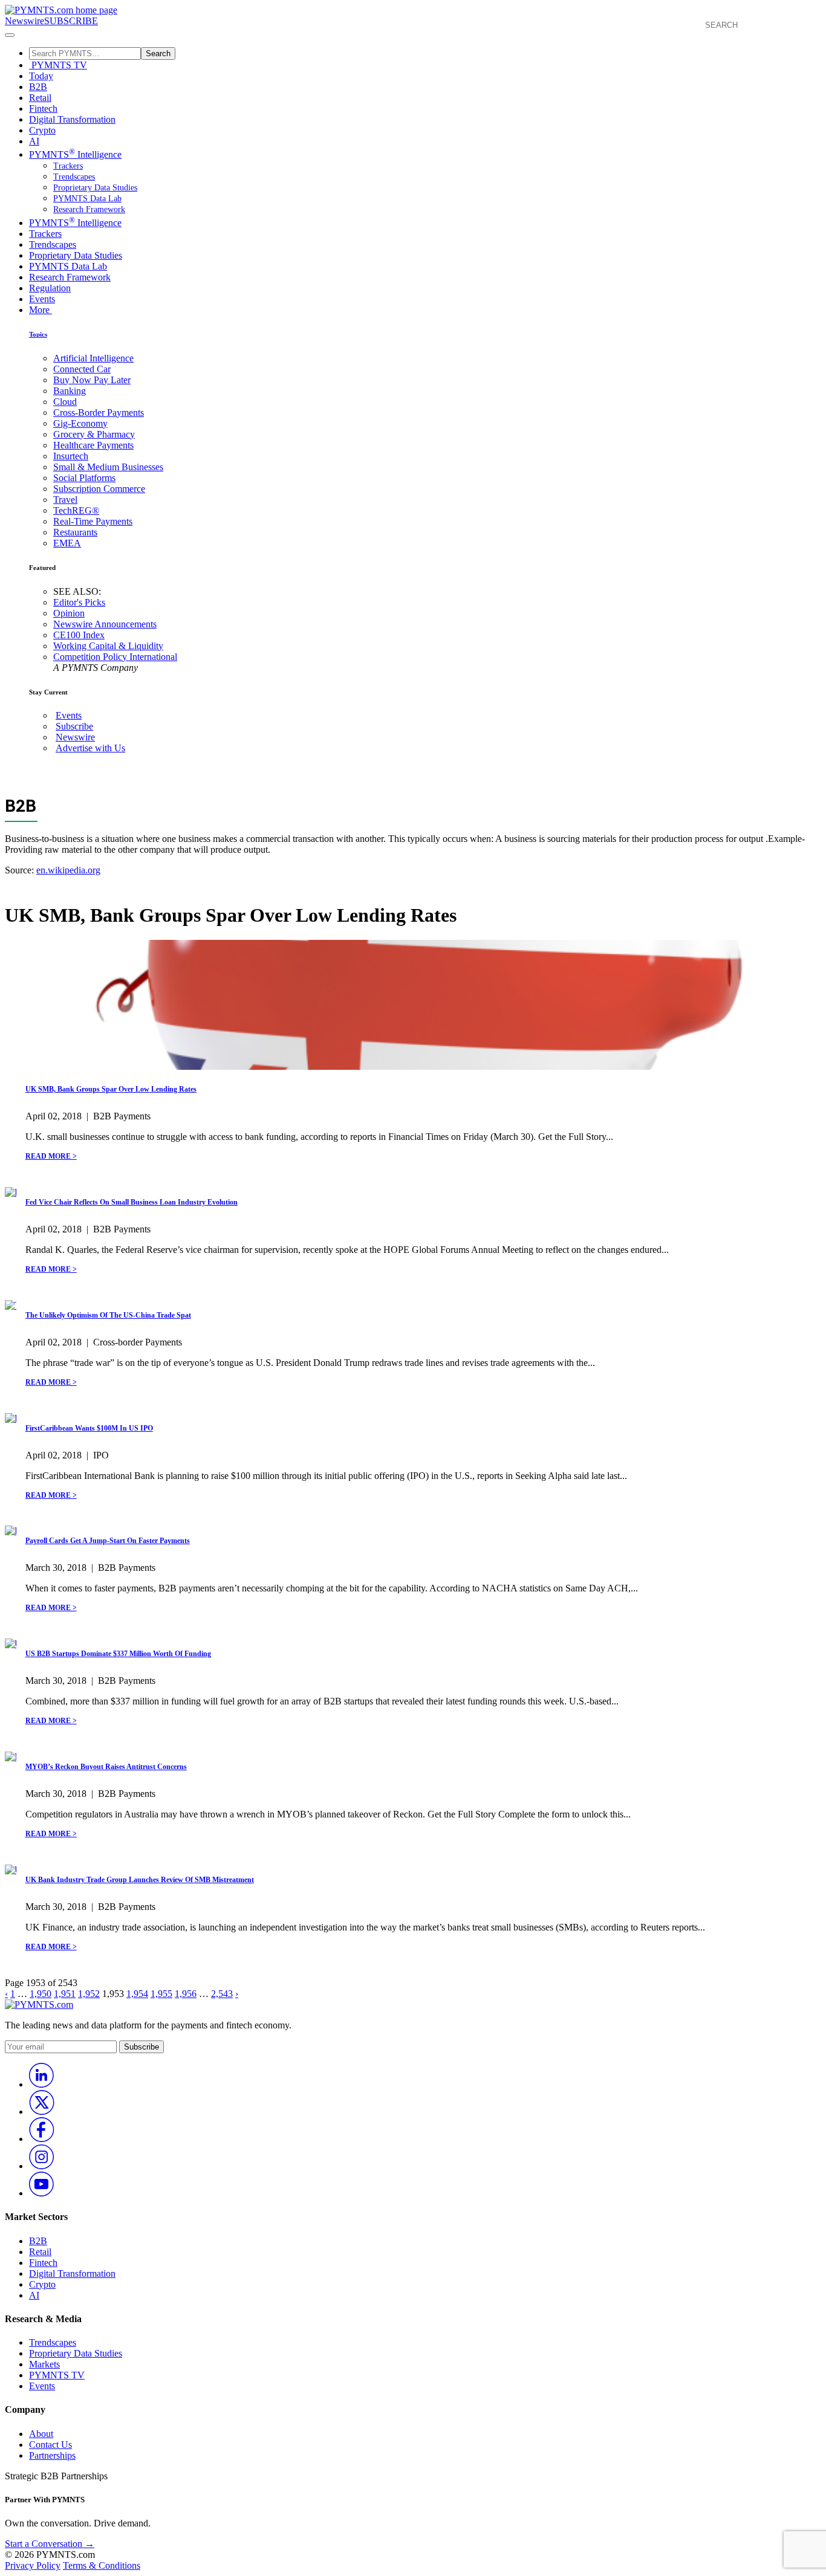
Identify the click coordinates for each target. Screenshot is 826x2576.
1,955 (161, 1994)
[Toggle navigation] (10, 35)
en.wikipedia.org (68, 870)
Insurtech (71, 456)
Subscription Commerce (99, 489)
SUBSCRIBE (71, 21)
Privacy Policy (33, 2565)
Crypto (42, 130)
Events (42, 299)
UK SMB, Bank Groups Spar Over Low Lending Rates (111, 1089)
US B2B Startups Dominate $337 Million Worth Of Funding (118, 1654)
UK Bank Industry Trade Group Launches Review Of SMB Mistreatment (140, 1880)
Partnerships (52, 2455)
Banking (70, 391)
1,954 (137, 1994)
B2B (38, 87)
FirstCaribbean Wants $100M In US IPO (89, 1428)
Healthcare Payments (93, 445)
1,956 (186, 1994)
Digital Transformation (72, 119)
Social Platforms (84, 478)
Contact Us (50, 2445)
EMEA (67, 543)
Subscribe (74, 726)
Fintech (43, 108)
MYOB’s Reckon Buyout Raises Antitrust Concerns (106, 1767)
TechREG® (76, 510)
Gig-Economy (80, 423)
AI (34, 141)
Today (41, 76)
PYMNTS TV (58, 65)
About (41, 2434)
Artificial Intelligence (93, 358)
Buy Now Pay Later (92, 380)
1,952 (89, 1994)
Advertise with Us (90, 748)
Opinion (69, 613)
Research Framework (89, 209)
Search (158, 53)
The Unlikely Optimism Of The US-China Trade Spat (108, 1315)
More (41, 310)
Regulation (50, 288)
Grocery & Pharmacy (94, 434)
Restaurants (75, 532)
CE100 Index (79, 635)
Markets (44, 2364)
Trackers (68, 166)
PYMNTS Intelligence (75, 154)
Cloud (65, 402)
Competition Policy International (115, 657)
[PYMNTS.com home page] (61, 10)
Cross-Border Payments (99, 413)
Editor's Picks (79, 602)
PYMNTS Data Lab (87, 199)
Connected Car (82, 369)
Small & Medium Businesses (108, 467)
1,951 (65, 1994)
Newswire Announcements (105, 624)
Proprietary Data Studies (95, 188)
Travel (65, 500)
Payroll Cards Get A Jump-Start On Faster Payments (108, 1541)
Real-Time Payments (93, 521)
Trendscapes (74, 177)
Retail (40, 98)
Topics (38, 334)
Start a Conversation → (50, 2544)
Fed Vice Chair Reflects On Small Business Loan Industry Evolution (132, 1202)
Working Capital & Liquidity (108, 646)
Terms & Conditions (102, 2565)
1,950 (41, 1994)
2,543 (222, 1994)
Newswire (24, 21)
